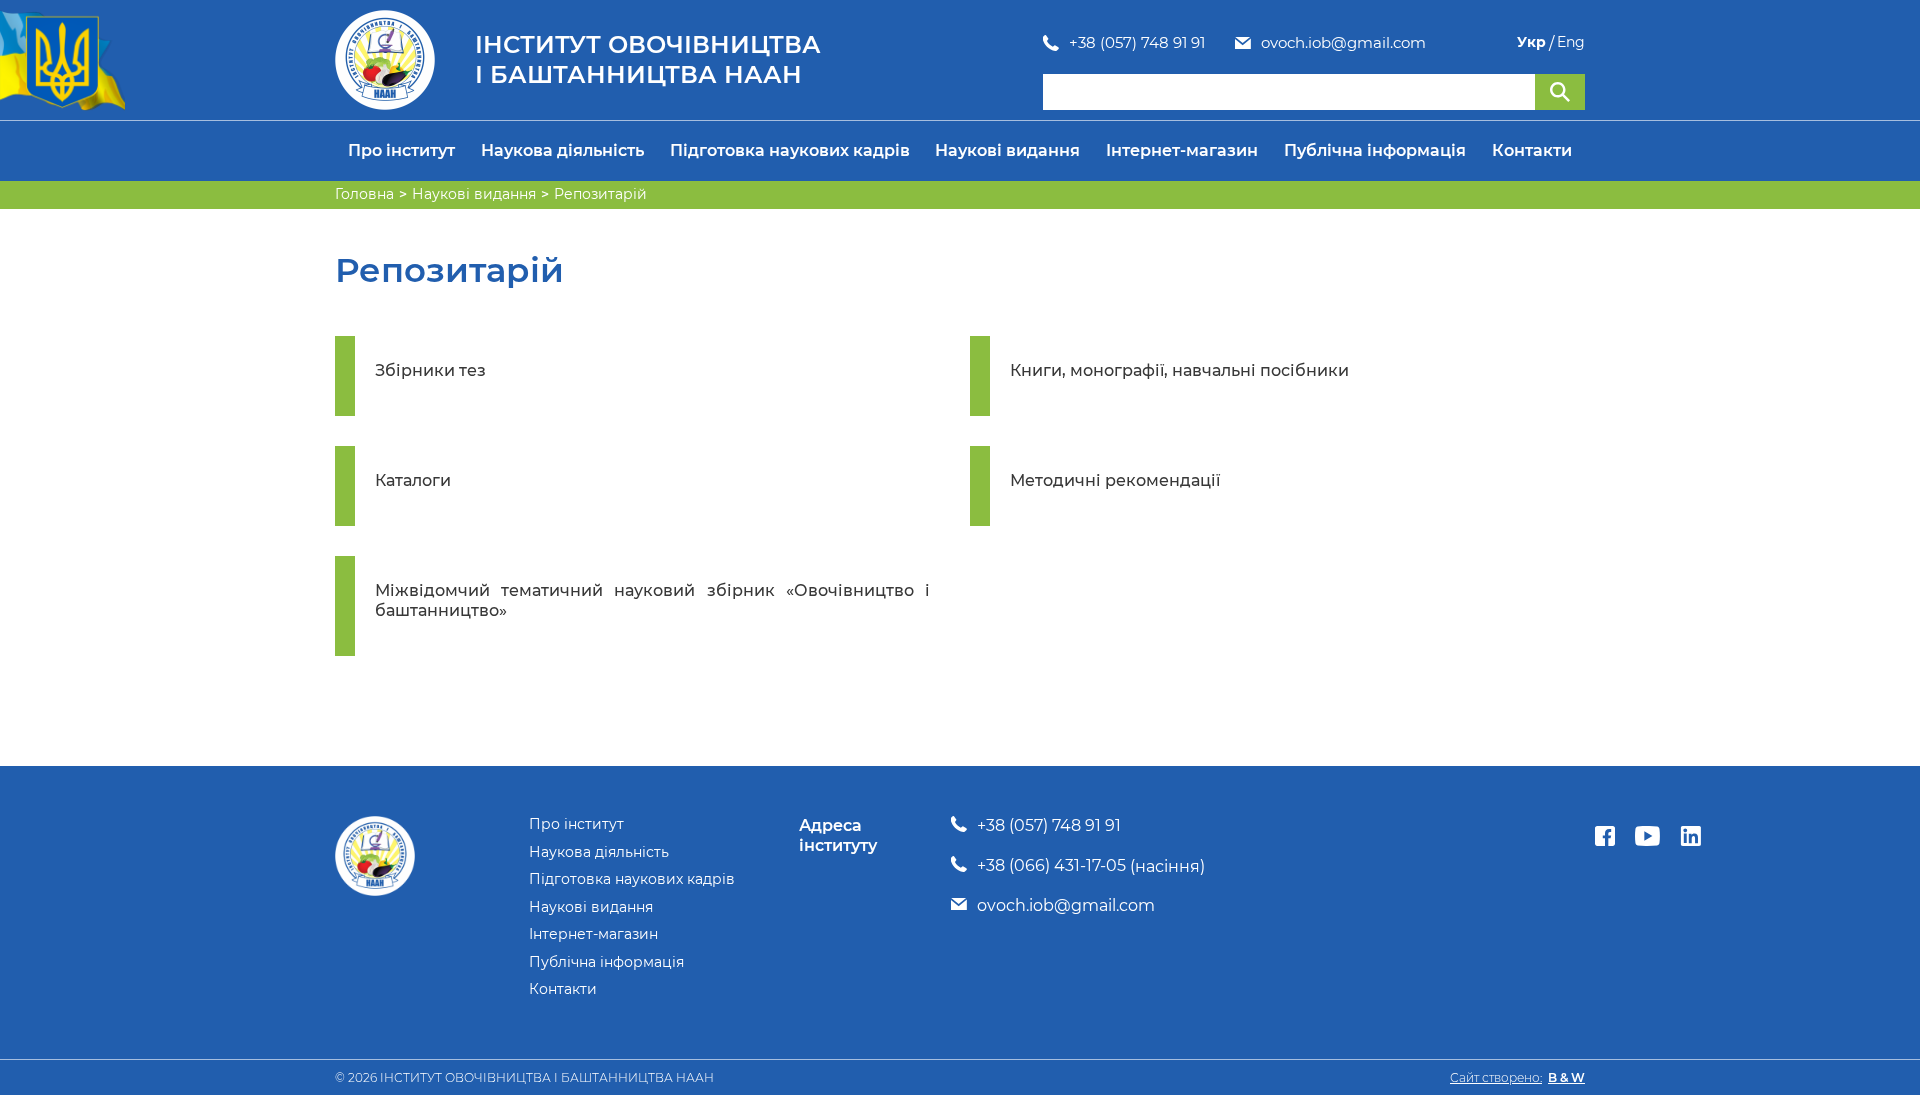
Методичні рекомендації (1115, 480)
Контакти (1532, 150)
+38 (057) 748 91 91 (1137, 43)
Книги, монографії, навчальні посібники (1179, 370)
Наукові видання (1007, 150)
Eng (1571, 42)
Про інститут (401, 150)
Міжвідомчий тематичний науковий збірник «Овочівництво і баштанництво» (652, 600)
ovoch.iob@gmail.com (1343, 43)
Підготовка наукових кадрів (790, 150)
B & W (1566, 1077)
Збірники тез (430, 370)
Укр (1531, 42)
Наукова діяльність (562, 150)
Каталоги (413, 480)
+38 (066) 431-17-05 (1051, 865)
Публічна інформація (1375, 150)
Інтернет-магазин (1182, 150)
